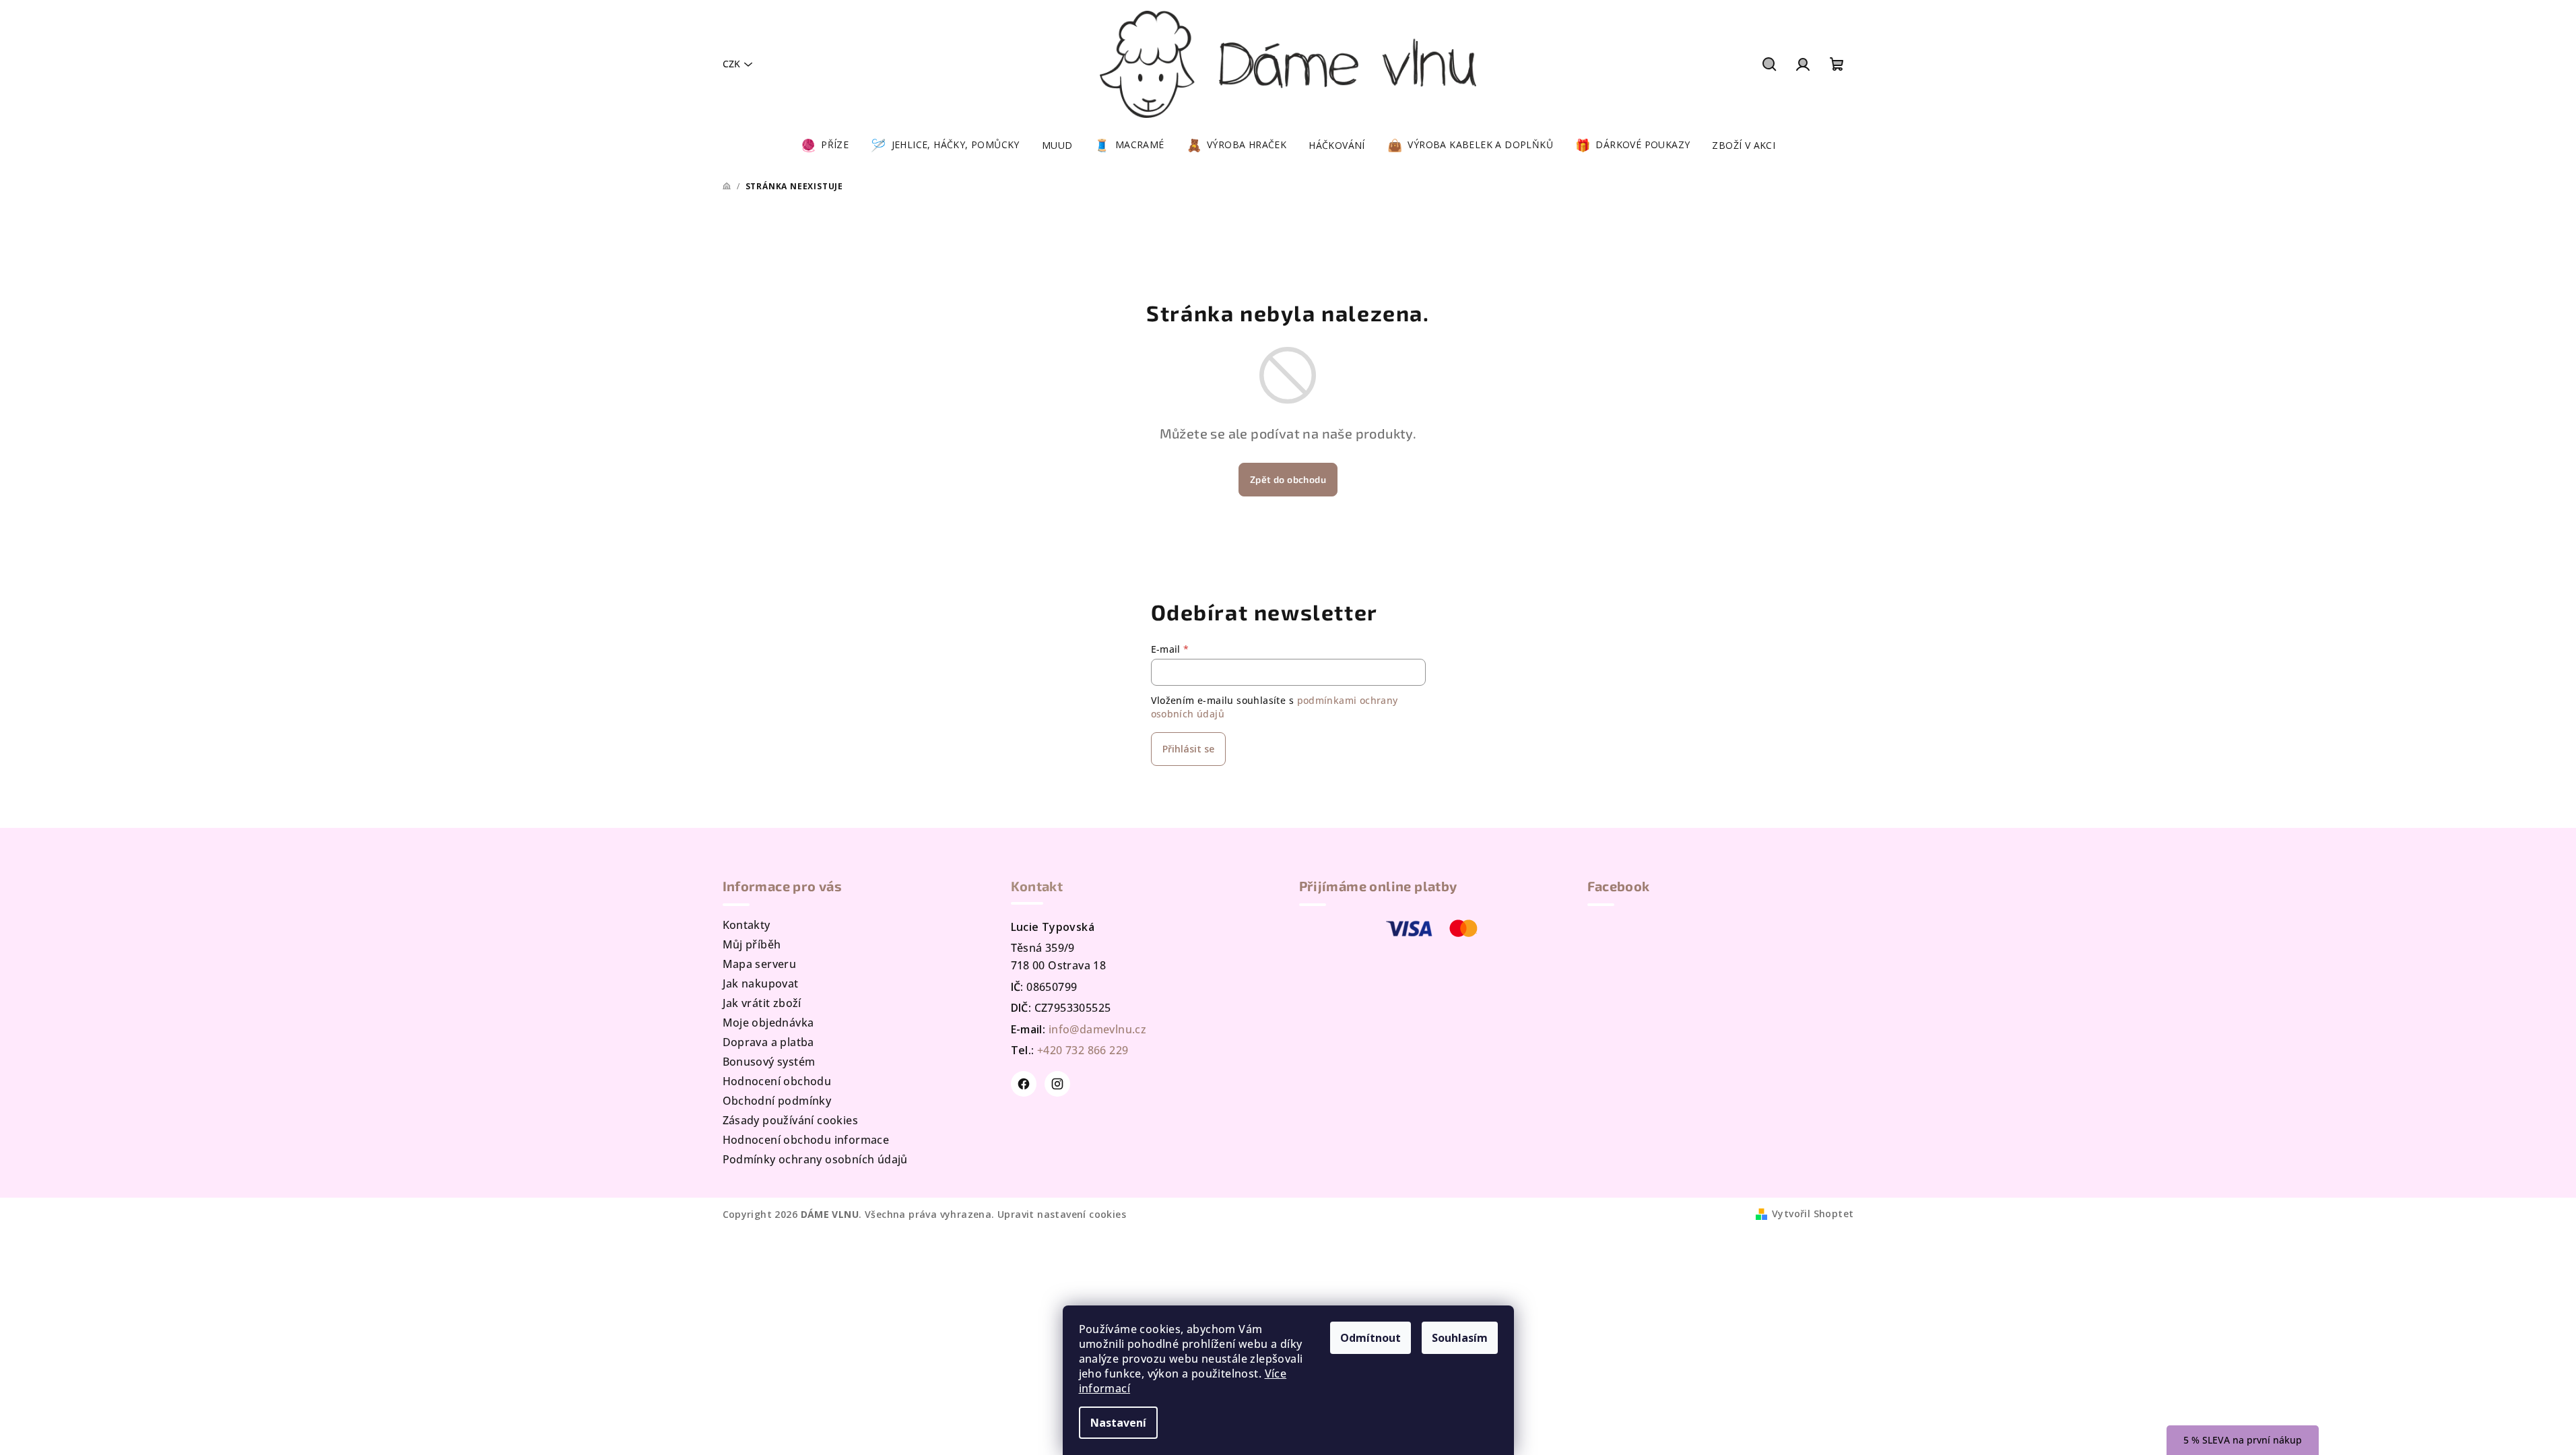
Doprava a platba (768, 1042)
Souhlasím (1460, 1338)
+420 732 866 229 (1083, 1050)
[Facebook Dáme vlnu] (1024, 1084)
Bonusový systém (769, 1062)
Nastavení (1118, 1423)
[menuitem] (825, 145)
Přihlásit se (1188, 749)
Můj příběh (752, 944)
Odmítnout (1370, 1338)
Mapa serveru (760, 964)
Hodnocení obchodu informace (806, 1140)
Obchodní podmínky (777, 1101)
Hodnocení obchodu (777, 1081)
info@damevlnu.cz (1097, 1029)
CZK (731, 64)
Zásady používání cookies (791, 1120)
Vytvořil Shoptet (1813, 1214)
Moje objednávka (768, 1023)
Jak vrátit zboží (762, 1003)
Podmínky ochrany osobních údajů (815, 1159)
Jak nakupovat (761, 983)
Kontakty (747, 925)
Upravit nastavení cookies (1062, 1214)
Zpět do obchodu (1288, 479)
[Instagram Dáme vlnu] (1057, 1084)
